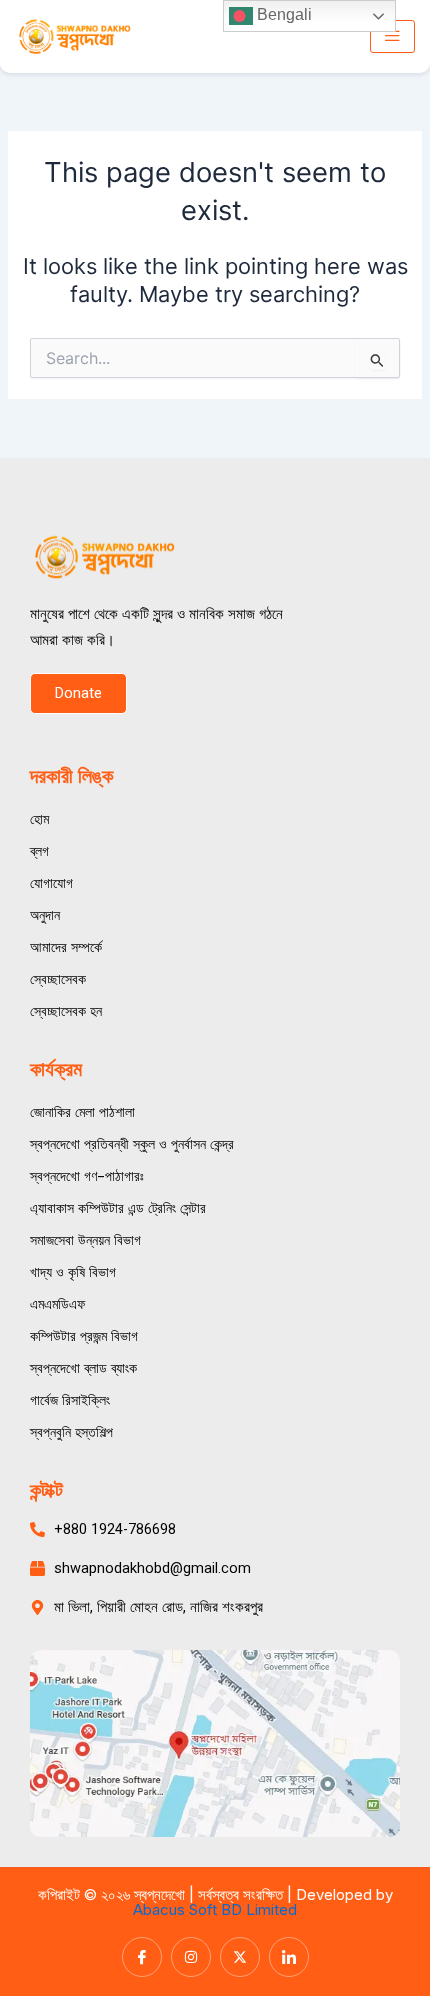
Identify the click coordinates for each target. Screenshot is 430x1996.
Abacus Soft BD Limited (215, 1909)
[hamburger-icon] (392, 37)
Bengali (282, 14)
